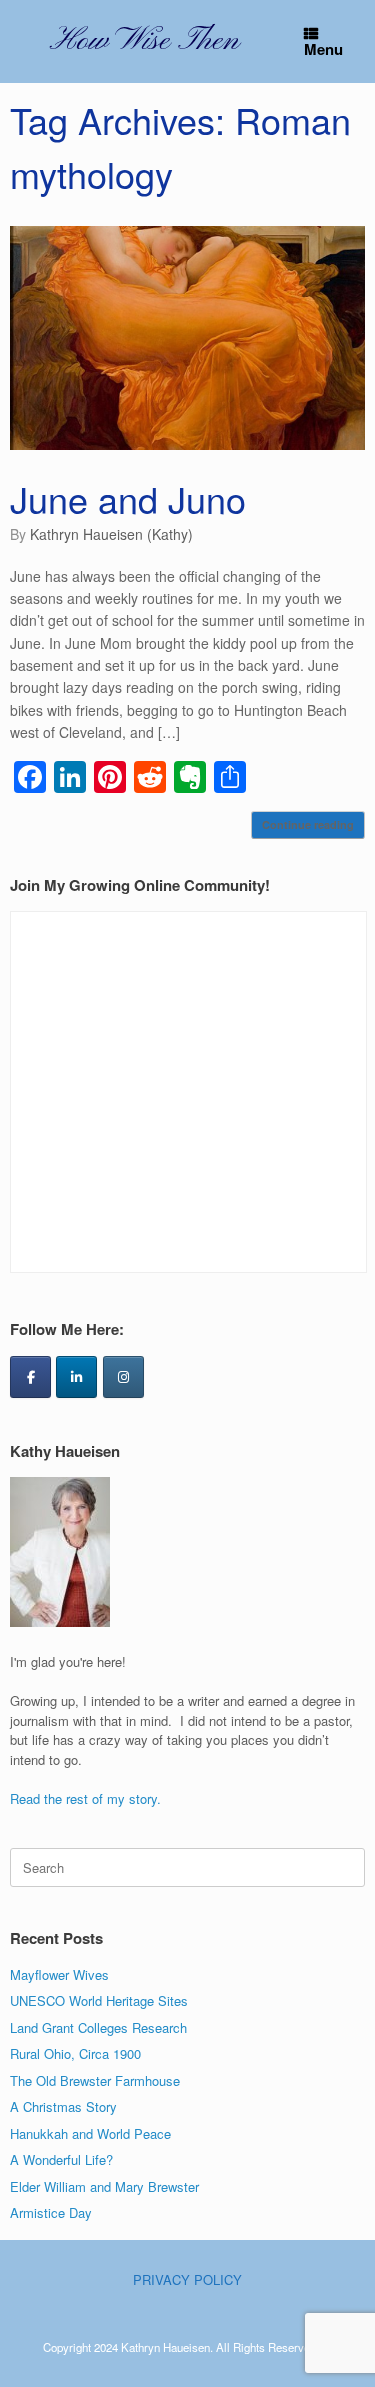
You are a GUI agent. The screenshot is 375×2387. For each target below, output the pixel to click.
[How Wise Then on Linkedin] (76, 1377)
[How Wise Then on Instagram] (123, 1377)
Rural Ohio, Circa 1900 (75, 2053)
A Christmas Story (63, 2106)
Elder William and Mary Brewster (104, 2186)
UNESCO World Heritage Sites (99, 2000)
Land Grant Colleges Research (98, 2027)
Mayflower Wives (59, 1974)
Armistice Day (51, 2212)
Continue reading (308, 824)
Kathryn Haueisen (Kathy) (111, 534)
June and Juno (128, 498)
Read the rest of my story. (85, 1798)
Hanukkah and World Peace (90, 2133)
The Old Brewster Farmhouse (95, 2080)
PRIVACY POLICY (187, 2279)
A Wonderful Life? (61, 2159)
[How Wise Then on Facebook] (30, 1377)
